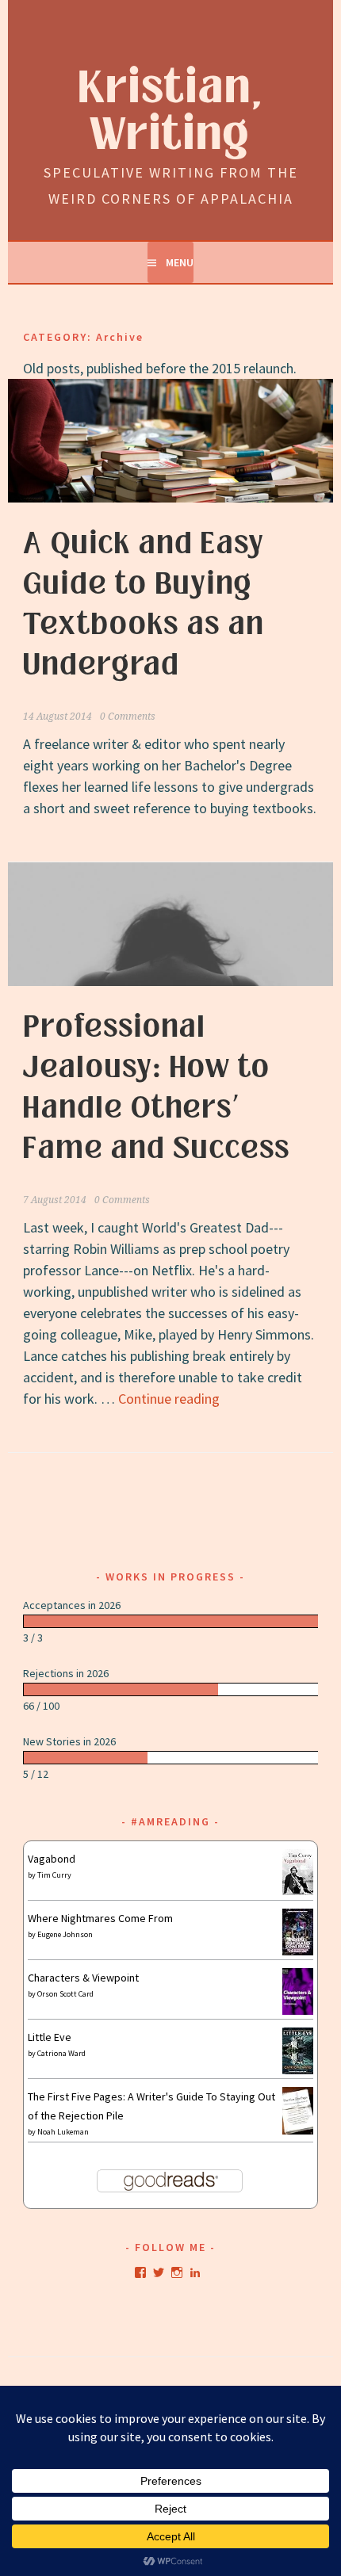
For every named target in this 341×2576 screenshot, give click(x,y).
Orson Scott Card (65, 1994)
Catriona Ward (61, 2053)
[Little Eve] (298, 2070)
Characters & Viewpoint (83, 1978)
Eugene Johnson (65, 1934)
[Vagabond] (298, 1891)
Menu (180, 262)
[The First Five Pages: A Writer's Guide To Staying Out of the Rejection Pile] (298, 2132)
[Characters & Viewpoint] (298, 2011)
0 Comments (128, 717)
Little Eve (50, 2037)
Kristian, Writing (171, 112)
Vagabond (52, 1859)
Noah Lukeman (63, 2132)
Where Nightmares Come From (100, 1918)
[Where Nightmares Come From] (298, 1951)
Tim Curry (54, 1875)
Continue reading (169, 1399)
